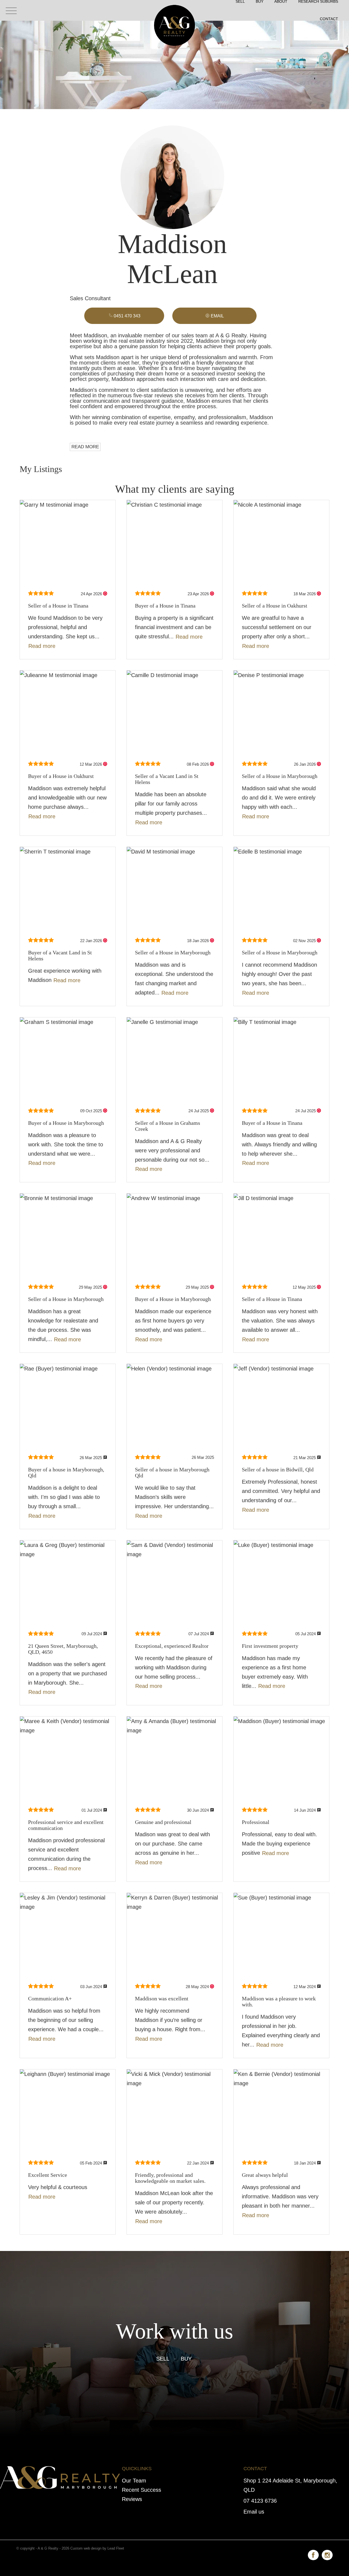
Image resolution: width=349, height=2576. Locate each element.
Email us (254, 2512)
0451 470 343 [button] (127, 316)
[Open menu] (11, 11)
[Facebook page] (315, 2554)
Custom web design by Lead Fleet (97, 2548)
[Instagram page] (327, 2554)
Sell (163, 2359)
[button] (214, 316)
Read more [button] (42, 646)
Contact (329, 19)
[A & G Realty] (174, 10)
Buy (186, 2359)
